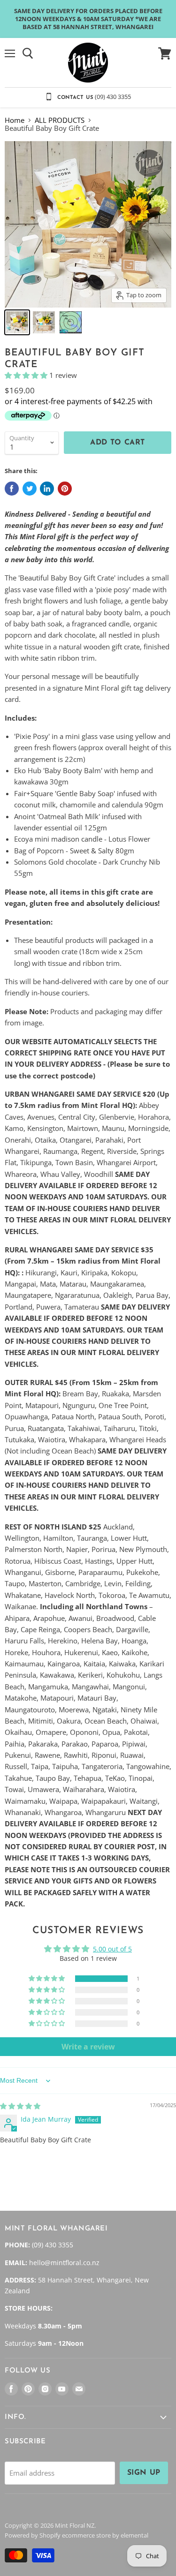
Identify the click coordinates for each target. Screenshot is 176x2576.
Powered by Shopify (33, 2535)
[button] (27, 375)
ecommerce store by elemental (105, 2535)
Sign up (144, 2473)
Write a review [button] (88, 2047)
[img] (20, 2106)
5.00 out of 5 (112, 1949)
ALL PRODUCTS (60, 120)
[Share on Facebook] (12, 489)
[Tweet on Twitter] (30, 489)
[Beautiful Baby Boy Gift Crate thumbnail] (17, 322)
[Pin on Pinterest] (65, 489)
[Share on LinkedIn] (47, 489)
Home (15, 120)
